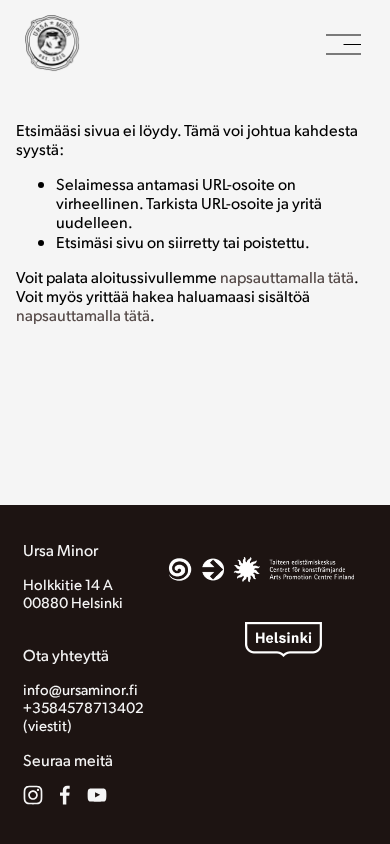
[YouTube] (97, 795)
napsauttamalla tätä (287, 276)
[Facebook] (65, 795)
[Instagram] (33, 795)
